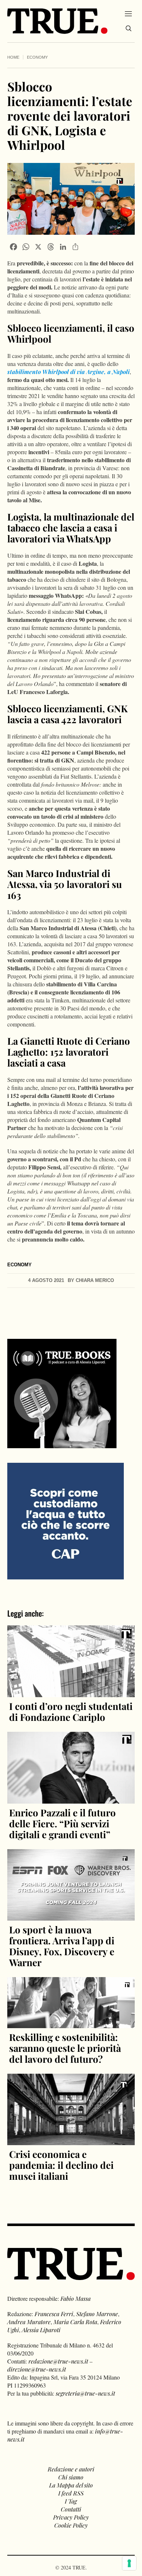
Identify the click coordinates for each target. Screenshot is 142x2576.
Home (13, 57)
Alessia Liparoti (41, 2330)
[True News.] (57, 21)
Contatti (71, 2509)
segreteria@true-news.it (85, 2393)
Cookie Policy (71, 2525)
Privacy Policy (71, 2517)
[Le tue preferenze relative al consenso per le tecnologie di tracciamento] (129, 2563)
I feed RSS (71, 2493)
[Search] (129, 28)
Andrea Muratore (29, 2322)
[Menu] (128, 13)
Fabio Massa (76, 2298)
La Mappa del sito (71, 2485)
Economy (37, 57)
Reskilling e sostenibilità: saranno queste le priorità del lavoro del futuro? (65, 2048)
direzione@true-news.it (37, 2369)
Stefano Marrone (97, 2314)
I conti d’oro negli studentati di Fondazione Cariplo (71, 1712)
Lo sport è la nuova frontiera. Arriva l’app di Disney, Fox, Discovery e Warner (62, 1946)
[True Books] (62, 1444)
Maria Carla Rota (75, 2322)
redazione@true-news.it (58, 2361)
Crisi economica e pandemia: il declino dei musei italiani (61, 2165)
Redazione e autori (71, 2469)
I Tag (71, 2501)
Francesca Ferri (54, 2314)
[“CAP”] (66, 1520)
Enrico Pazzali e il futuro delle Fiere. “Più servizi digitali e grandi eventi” (62, 1823)
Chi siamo (71, 2477)
